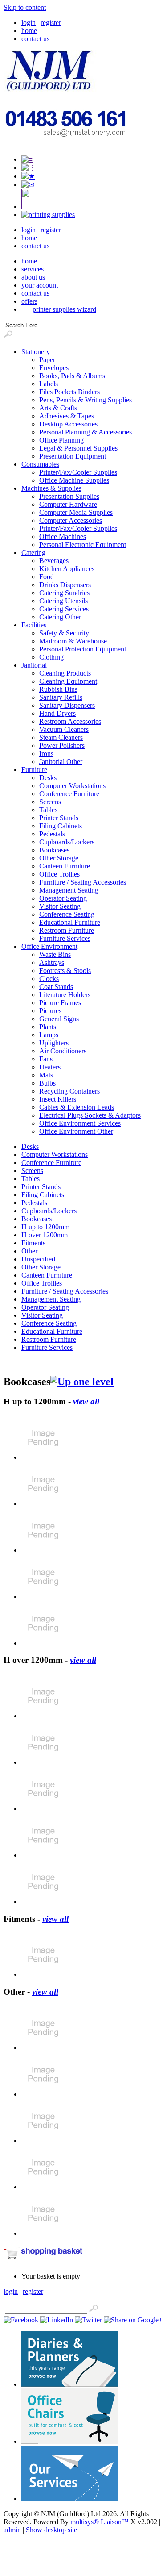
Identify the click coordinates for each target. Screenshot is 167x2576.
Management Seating (69, 890)
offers (29, 301)
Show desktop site (51, 2530)
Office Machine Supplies (74, 480)
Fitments (33, 1243)
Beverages (54, 561)
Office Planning (61, 440)
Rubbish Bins (58, 689)
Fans (46, 1059)
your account (40, 285)
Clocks (49, 979)
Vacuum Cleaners (64, 729)
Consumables (40, 464)
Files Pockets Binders (69, 392)
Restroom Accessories (70, 721)
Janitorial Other (61, 762)
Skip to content (25, 7)
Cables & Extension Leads (77, 1107)
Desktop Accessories (68, 424)
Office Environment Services (80, 1123)
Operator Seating (63, 898)
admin (12, 2530)
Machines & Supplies (51, 488)
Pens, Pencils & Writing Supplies (86, 400)
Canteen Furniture (65, 866)
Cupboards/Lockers (67, 842)
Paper (47, 360)
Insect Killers (58, 1099)
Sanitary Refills (61, 697)
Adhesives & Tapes (67, 416)
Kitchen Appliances (67, 569)
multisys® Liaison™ (100, 2522)
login (29, 23)
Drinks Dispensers (65, 585)
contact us (35, 39)
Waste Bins (55, 954)
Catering (33, 553)
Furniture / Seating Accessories (83, 882)
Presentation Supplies (69, 496)
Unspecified (38, 1259)
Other (29, 1251)
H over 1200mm (45, 1235)
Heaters (50, 1067)
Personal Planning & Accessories (86, 432)
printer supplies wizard (64, 309)
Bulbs (47, 1083)
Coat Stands (56, 987)
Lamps (49, 1035)
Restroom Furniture (67, 930)
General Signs (59, 1019)
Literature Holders (65, 995)
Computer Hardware (68, 504)
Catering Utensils (63, 601)
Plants (48, 1027)
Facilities (34, 625)
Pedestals (52, 834)
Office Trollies (59, 874)
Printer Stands (59, 818)
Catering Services (64, 609)
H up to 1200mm (45, 1227)
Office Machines (63, 536)
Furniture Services (65, 938)
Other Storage (59, 858)
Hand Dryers (57, 713)
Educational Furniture (70, 922)
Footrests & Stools (65, 971)
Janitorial (34, 665)
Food (47, 577)
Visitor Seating (60, 906)
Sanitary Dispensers (67, 705)
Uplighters (54, 1043)
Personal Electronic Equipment (83, 545)
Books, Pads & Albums (72, 376)
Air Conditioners (63, 1051)
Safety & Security (64, 633)
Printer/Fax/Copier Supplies (78, 472)
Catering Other (60, 617)
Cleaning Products (65, 673)
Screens (50, 802)
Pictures (50, 1011)
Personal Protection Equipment (83, 649)
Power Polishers (62, 745)
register (51, 23)
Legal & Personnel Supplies (78, 448)
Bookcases (54, 850)
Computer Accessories (71, 520)
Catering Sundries (64, 593)
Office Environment (49, 946)
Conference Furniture (69, 794)
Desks (48, 778)
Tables (48, 810)
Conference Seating (67, 914)
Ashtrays (52, 962)
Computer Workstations (72, 786)
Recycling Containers (69, 1091)
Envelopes (54, 368)
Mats (46, 1075)
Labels (49, 384)
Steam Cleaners (61, 737)
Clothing (51, 657)
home (29, 31)
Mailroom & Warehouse (73, 641)
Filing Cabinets (61, 826)
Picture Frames (60, 1003)
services (33, 269)
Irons (46, 754)
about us (33, 277)
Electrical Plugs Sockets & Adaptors (90, 1115)
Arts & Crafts (58, 408)
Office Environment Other (76, 1131)
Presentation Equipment (73, 456)
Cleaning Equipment (68, 681)
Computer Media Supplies (76, 512)
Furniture (34, 770)
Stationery (36, 352)
